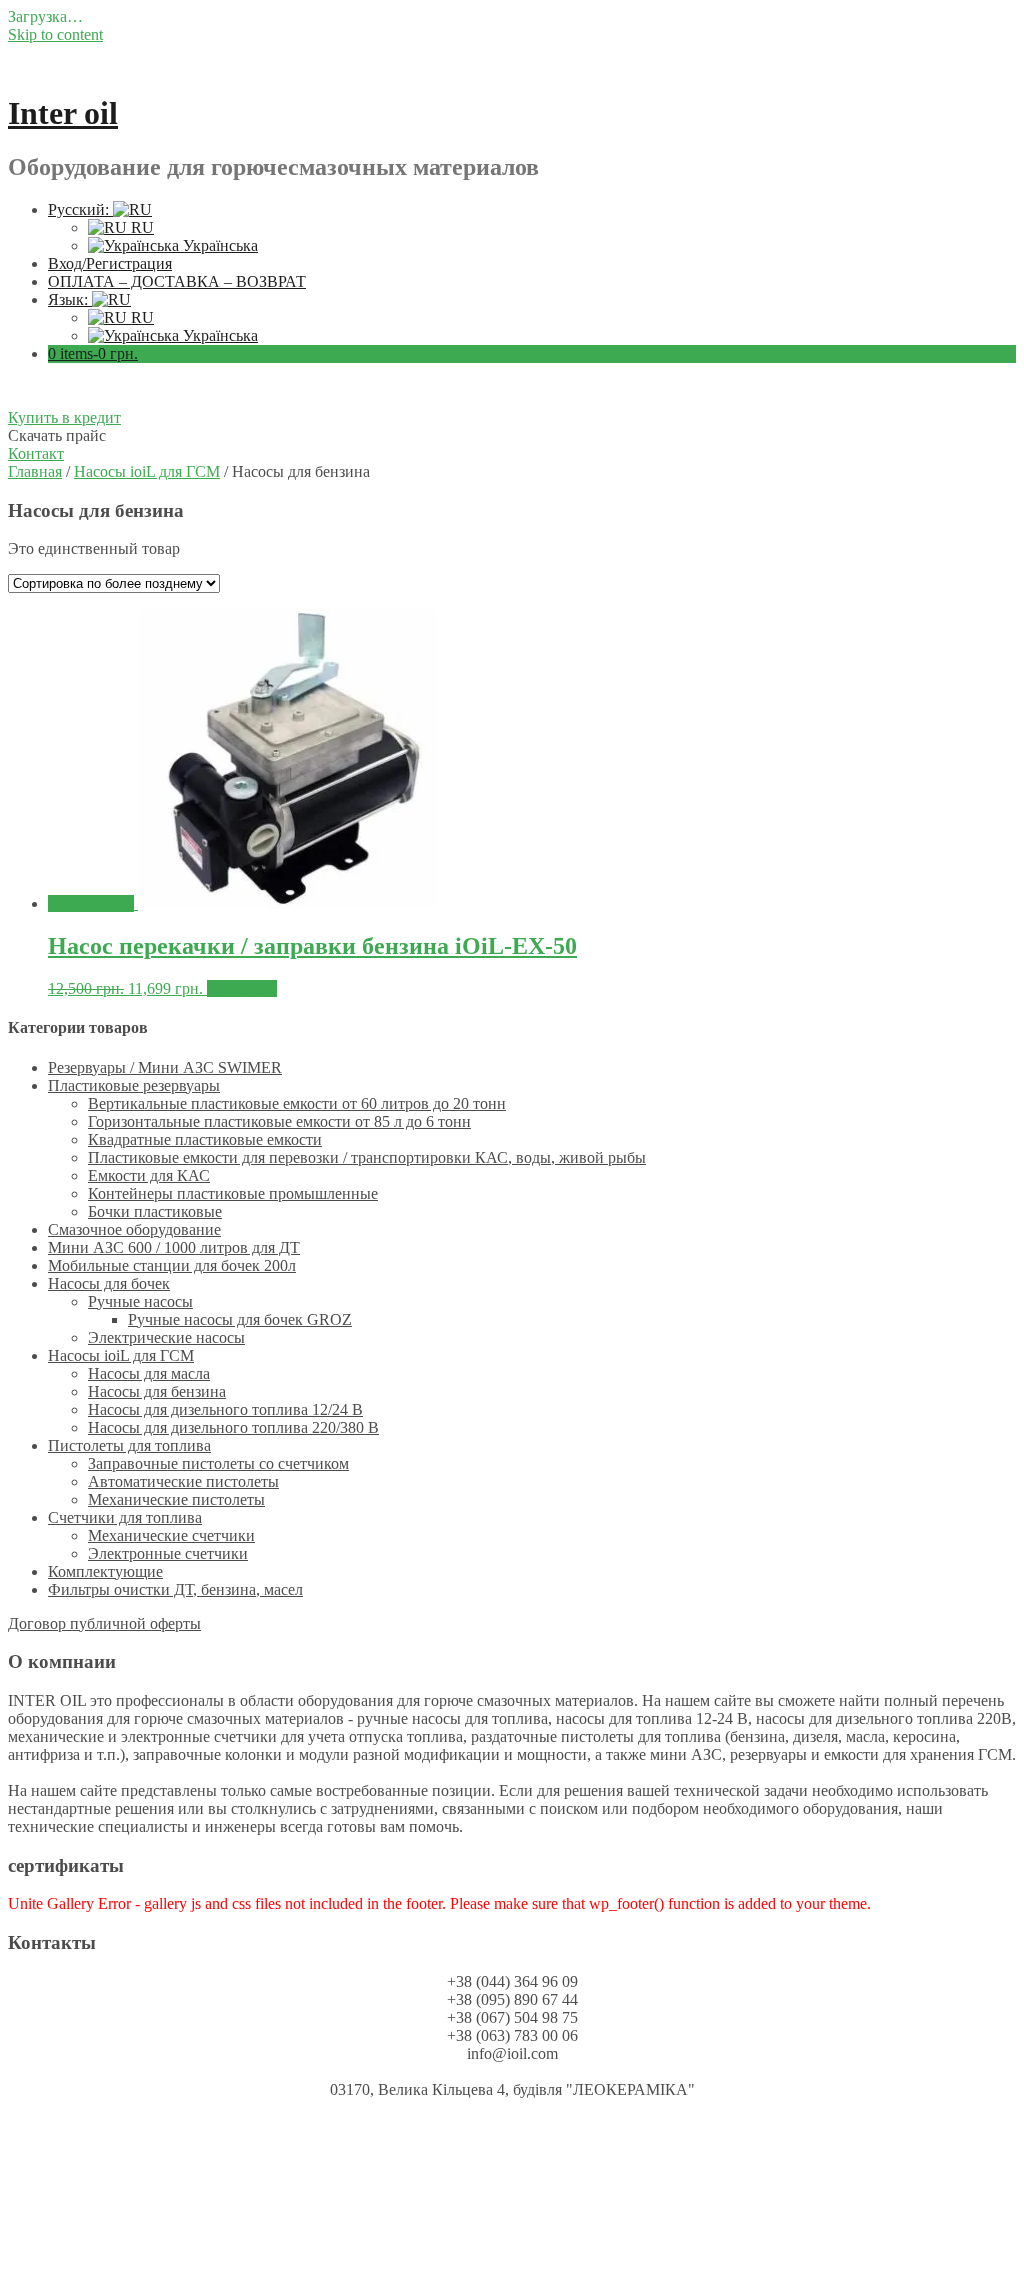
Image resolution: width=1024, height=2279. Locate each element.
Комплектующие (105, 1571)
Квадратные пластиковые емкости (205, 1139)
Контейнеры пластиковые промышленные (233, 1193)
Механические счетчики (171, 1535)
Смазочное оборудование (134, 1229)
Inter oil (63, 113)
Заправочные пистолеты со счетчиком (218, 1463)
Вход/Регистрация (110, 263)
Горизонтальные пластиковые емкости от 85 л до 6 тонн (279, 1121)
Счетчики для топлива (125, 1517)
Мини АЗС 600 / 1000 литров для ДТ (174, 1247)
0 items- (93, 353)
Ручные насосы (140, 1301)
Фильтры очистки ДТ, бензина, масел (175, 1589)
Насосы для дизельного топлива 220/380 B (233, 1427)
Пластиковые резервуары (134, 1085)
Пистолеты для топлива (129, 1445)
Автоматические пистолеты (183, 1481)
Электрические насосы (166, 1337)
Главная (35, 471)
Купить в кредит (64, 417)
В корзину (242, 988)
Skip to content (55, 34)
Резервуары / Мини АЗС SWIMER (165, 1067)
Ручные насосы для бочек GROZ (240, 1319)
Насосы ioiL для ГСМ (147, 471)
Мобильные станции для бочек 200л (172, 1265)
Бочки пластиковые (155, 1211)
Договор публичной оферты (104, 1623)
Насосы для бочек (109, 1283)
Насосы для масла (149, 1373)
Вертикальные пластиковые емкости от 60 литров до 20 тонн (297, 1103)
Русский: (80, 209)
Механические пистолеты (176, 1499)
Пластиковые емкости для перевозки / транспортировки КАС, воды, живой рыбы (367, 1157)
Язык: (70, 299)
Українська (218, 245)
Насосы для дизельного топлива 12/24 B (225, 1409)
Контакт (36, 453)
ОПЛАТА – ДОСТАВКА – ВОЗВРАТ (177, 281)
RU (140, 227)
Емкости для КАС (149, 1175)
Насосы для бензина (157, 1391)
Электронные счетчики (168, 1553)
